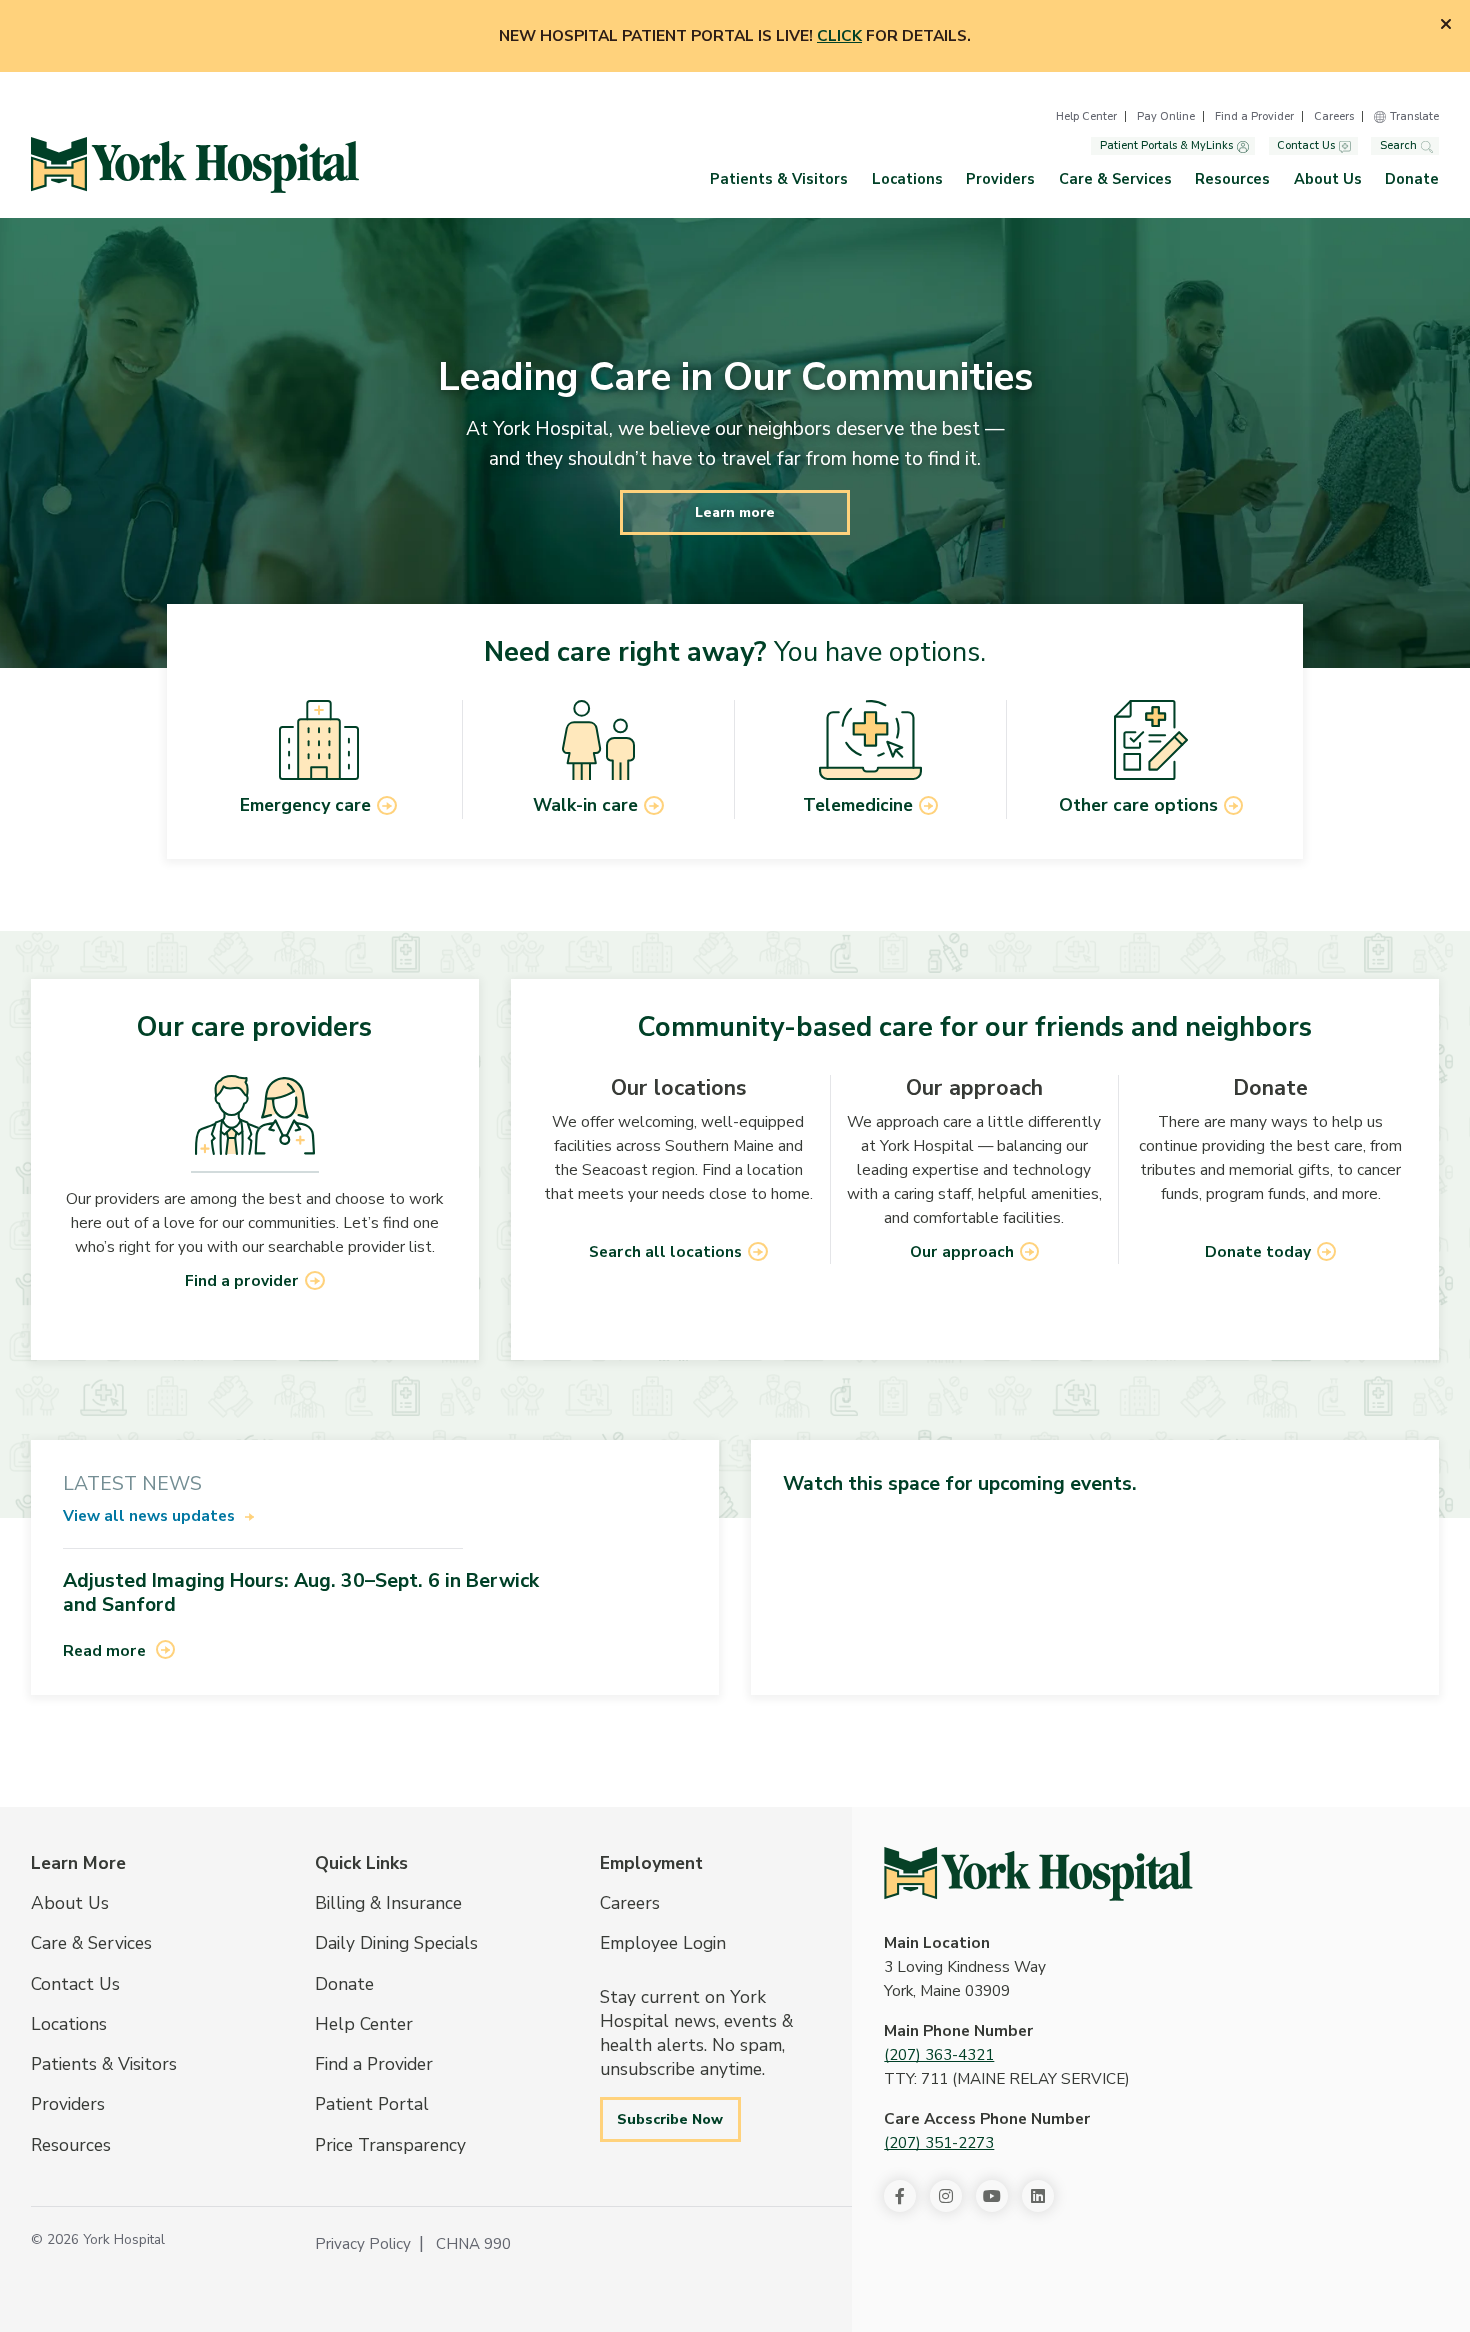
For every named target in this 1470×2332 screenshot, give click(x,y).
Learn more (735, 512)
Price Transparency (390, 2145)
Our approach (962, 1252)
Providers (1000, 179)
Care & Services (1115, 179)
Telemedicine (858, 805)
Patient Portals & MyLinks (1166, 146)
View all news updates (149, 1516)
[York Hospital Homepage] (1038, 1874)
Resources (1232, 179)
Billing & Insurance (388, 1903)
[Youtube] (992, 2196)
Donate (1412, 179)
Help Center (1086, 116)
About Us (1328, 179)
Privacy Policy (363, 2244)
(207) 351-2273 (939, 2143)
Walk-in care (585, 805)
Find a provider (242, 1281)
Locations (907, 179)
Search (1398, 146)
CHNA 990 (473, 2244)
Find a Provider (1254, 116)
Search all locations (665, 1252)
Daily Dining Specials (396, 1943)
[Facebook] (900, 2196)
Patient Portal (372, 2104)
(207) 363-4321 (939, 2055)
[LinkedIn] (1038, 2196)
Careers (1334, 116)
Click (839, 36)
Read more (104, 1651)
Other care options (1138, 805)
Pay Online (1166, 116)
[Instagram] (946, 2196)
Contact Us (1306, 146)
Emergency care (305, 805)
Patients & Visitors (779, 179)
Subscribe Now (670, 2119)
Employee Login (663, 1943)
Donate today (1258, 1252)
